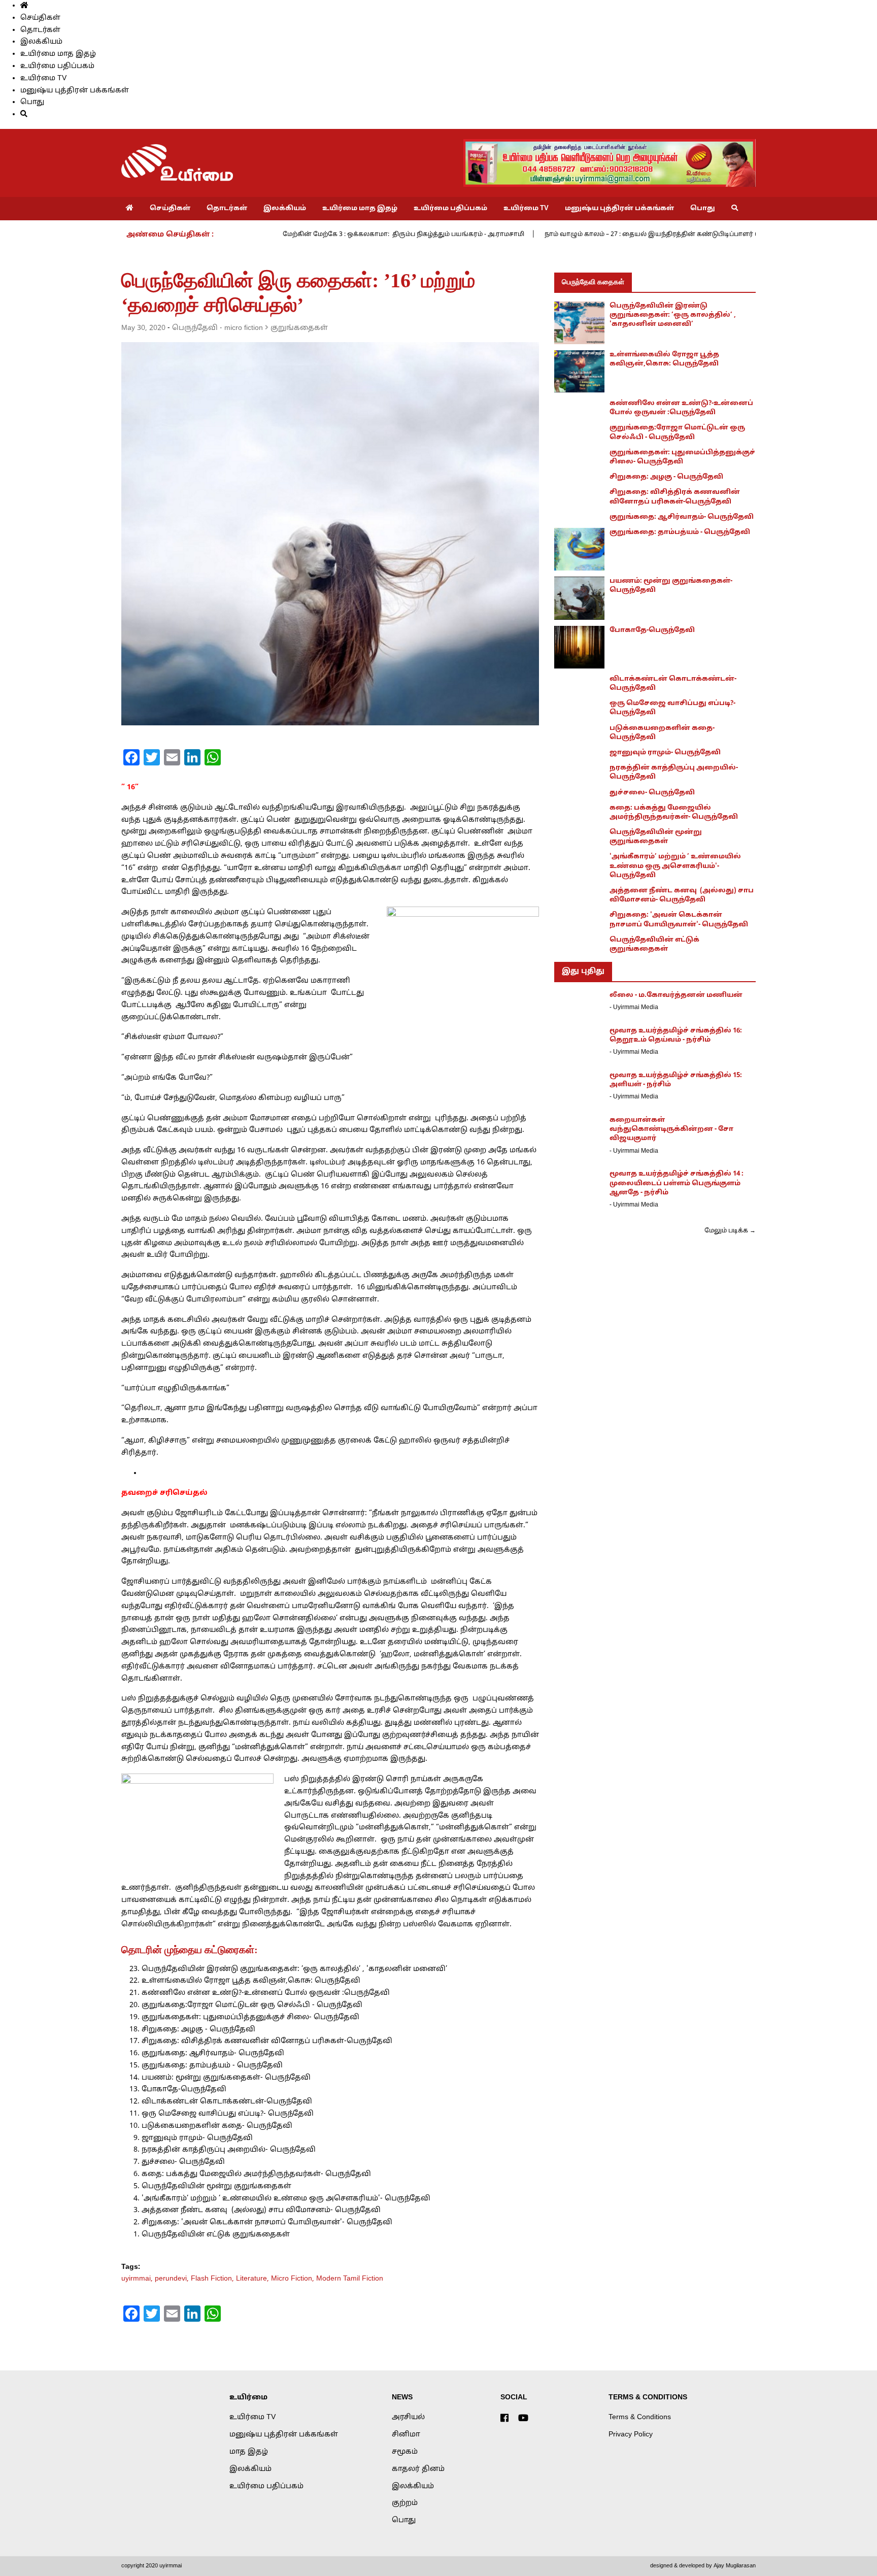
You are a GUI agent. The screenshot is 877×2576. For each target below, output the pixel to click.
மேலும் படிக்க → (730, 1231)
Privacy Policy (631, 2435)
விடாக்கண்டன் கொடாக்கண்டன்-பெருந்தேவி (227, 2102)
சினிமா (406, 2435)
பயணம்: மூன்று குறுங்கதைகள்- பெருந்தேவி (226, 2078)
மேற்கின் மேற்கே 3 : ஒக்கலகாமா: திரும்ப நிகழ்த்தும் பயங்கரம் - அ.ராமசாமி (403, 235)
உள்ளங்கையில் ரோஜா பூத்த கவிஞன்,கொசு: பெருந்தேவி (251, 1981)
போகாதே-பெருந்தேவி (184, 2089)
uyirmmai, (138, 2279)
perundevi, (173, 2279)
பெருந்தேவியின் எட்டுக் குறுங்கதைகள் (216, 2235)
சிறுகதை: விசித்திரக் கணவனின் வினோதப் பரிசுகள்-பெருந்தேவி (267, 2041)
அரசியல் (408, 2417)
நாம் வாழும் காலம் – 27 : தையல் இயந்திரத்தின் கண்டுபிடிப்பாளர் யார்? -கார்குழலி (676, 235)
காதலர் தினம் (418, 2469)
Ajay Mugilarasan (735, 2566)
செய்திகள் (40, 18)
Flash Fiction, (213, 2279)
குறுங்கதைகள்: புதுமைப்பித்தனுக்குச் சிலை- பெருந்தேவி (250, 2017)
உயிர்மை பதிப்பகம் (57, 66)
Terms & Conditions (640, 2417)
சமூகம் (405, 2452)
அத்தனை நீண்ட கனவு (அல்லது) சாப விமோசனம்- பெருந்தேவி (261, 2210)
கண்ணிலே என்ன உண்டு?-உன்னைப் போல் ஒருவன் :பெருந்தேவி (266, 1993)
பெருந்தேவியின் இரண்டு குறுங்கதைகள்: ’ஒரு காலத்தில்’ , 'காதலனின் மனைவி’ (294, 1969)
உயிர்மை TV (43, 78)
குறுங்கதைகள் (299, 328)
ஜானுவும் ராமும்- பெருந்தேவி (197, 2138)
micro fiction (244, 328)
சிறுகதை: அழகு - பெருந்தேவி (198, 2030)
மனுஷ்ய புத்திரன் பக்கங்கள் (75, 91)
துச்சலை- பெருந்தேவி (183, 2162)
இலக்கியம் (41, 42)
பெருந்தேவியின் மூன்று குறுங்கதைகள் (216, 2186)
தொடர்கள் (40, 30)
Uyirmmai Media (636, 1008)
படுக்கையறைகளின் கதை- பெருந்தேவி (217, 2126)
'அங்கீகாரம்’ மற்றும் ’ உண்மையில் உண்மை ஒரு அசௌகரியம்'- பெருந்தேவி (286, 2199)
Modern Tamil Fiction (350, 2279)
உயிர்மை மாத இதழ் (58, 54)
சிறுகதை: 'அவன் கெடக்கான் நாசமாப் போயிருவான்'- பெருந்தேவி (267, 2222)
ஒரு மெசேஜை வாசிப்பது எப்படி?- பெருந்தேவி (228, 2114)
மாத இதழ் (249, 2452)
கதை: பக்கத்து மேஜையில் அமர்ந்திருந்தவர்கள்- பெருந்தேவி (256, 2174)
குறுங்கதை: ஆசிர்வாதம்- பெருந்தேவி (213, 2053)
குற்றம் (405, 2503)
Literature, (254, 2279)
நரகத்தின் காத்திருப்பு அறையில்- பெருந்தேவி (229, 2150)
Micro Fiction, (294, 2279)
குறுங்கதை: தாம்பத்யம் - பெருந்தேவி (212, 2066)
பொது (32, 102)
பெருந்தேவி (195, 328)
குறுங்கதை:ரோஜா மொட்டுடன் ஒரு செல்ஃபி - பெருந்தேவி (252, 2005)
